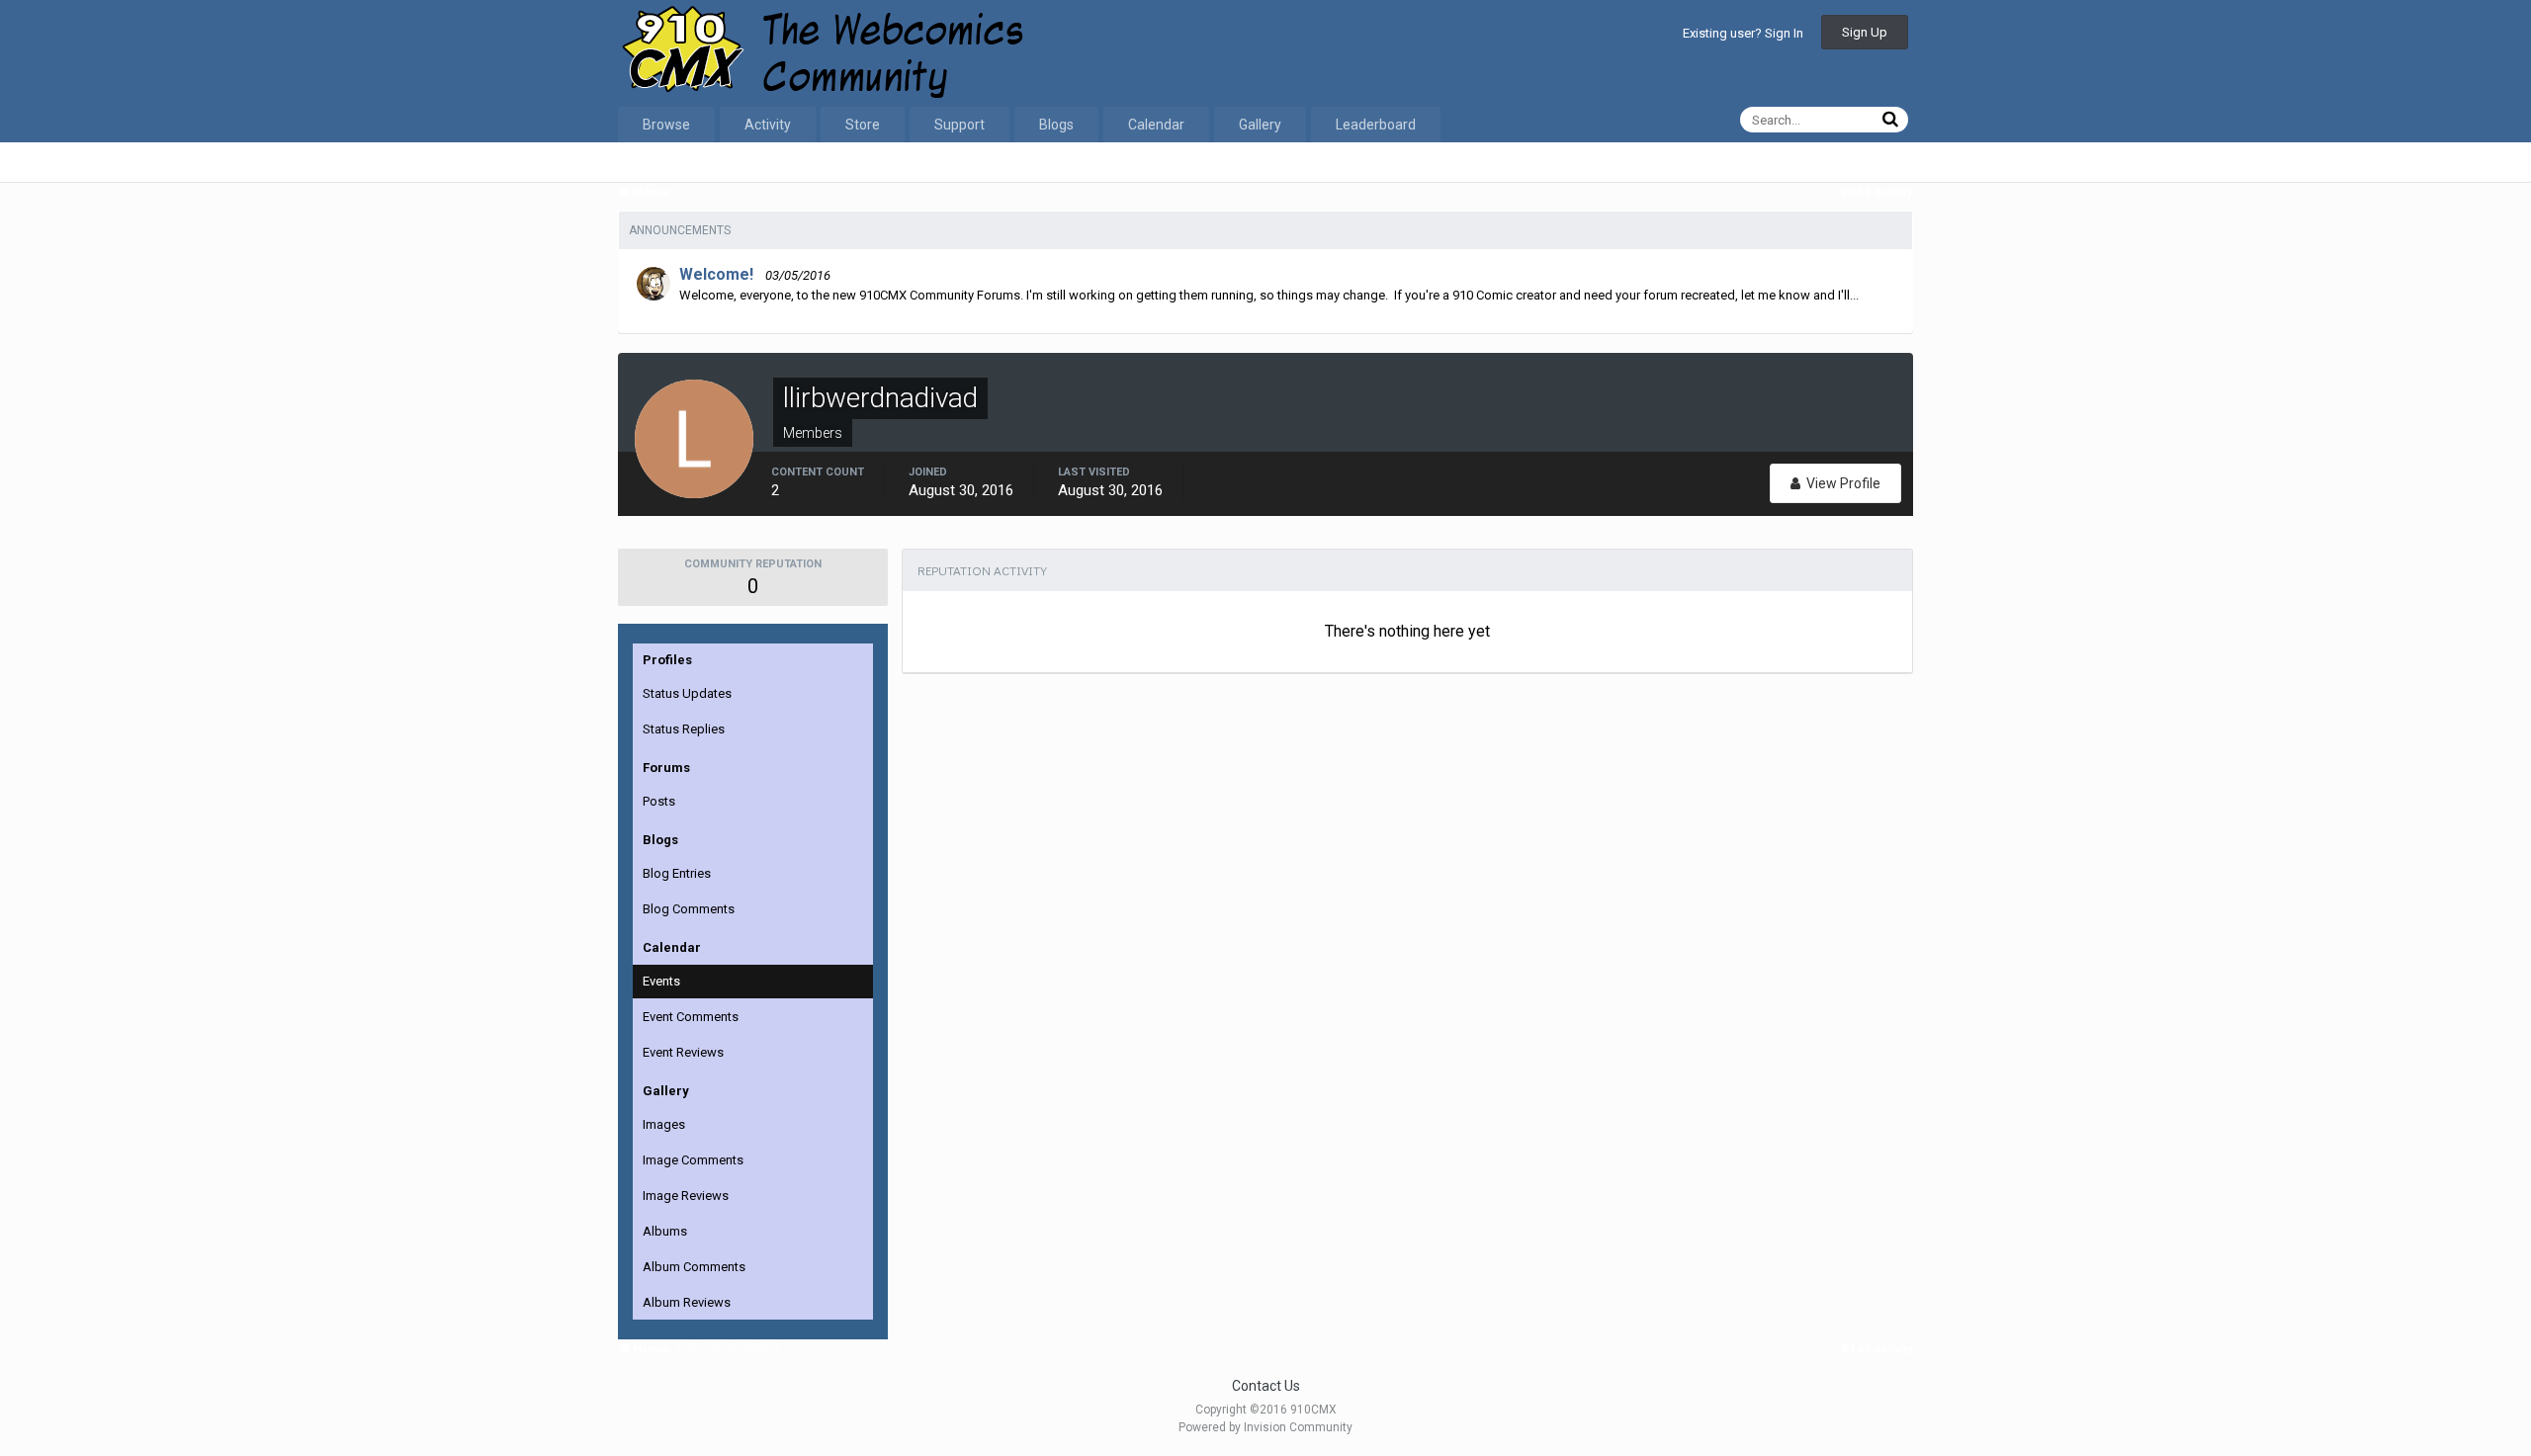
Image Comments (693, 1160)
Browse (666, 125)
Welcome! (716, 274)
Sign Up (1865, 32)
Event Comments (691, 1017)
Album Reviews (687, 1302)
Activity (768, 125)
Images (664, 1124)
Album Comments (694, 1267)
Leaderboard (1376, 125)
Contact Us (1266, 1386)
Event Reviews (683, 1052)
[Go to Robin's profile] (654, 284)
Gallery (1260, 125)
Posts (659, 801)
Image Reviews (686, 1196)
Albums (665, 1231)
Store (863, 125)
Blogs (1056, 125)
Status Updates (687, 693)
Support (960, 125)
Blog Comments (689, 909)
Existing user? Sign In (1743, 33)
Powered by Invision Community (1265, 1427)
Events (661, 981)
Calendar (1156, 125)
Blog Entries (677, 873)
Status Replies (684, 729)
